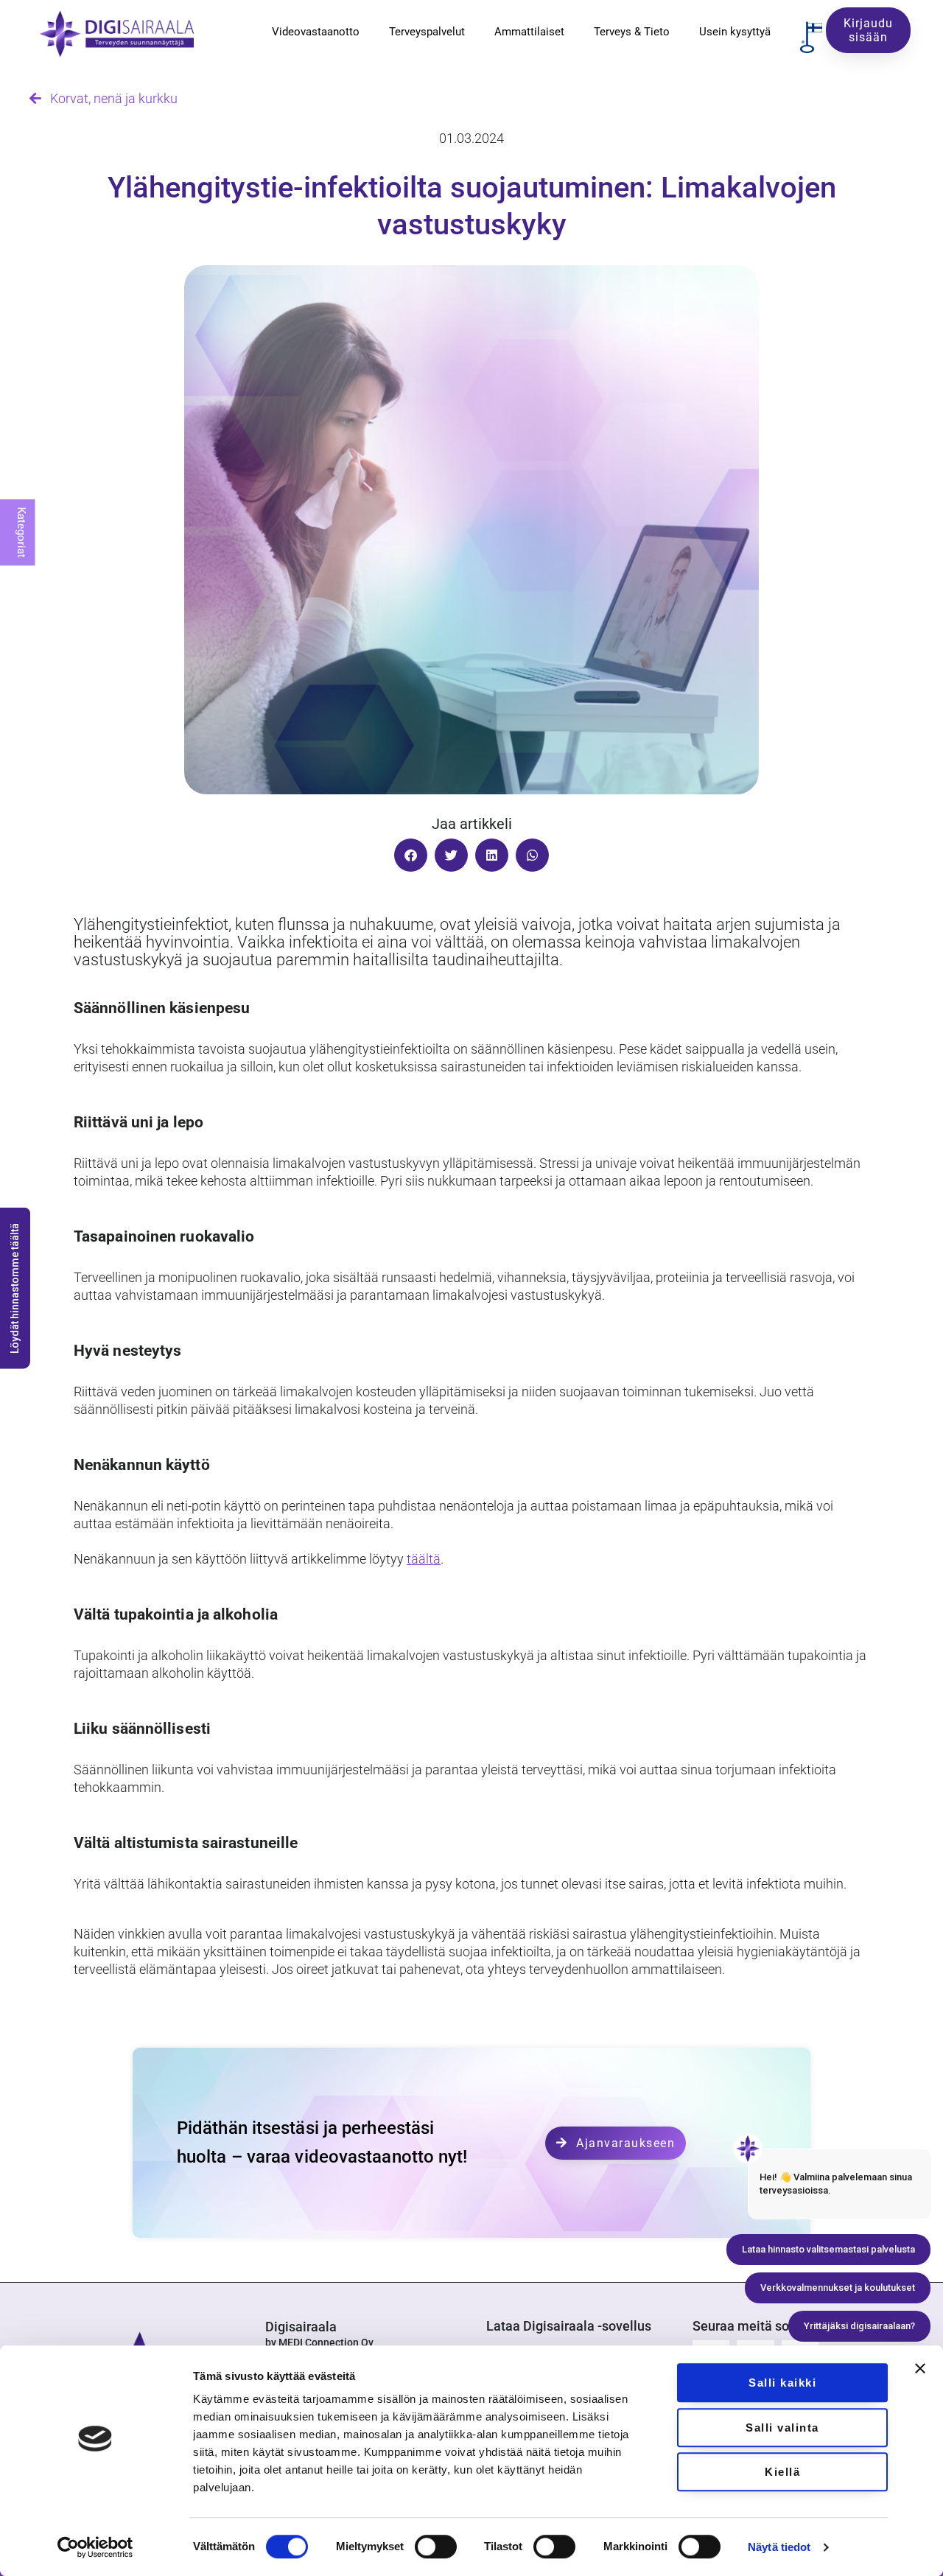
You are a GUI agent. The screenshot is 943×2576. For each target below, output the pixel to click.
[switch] (436, 2547)
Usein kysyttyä (735, 32)
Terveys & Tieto (632, 32)
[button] (411, 855)
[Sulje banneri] (920, 2368)
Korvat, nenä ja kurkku (109, 98)
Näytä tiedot (779, 2547)
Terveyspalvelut (427, 32)
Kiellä (782, 2472)
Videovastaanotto (316, 32)
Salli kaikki (782, 2383)
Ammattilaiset (529, 32)
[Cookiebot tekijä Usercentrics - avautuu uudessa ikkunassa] (95, 2547)
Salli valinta (782, 2428)
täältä (424, 1559)
